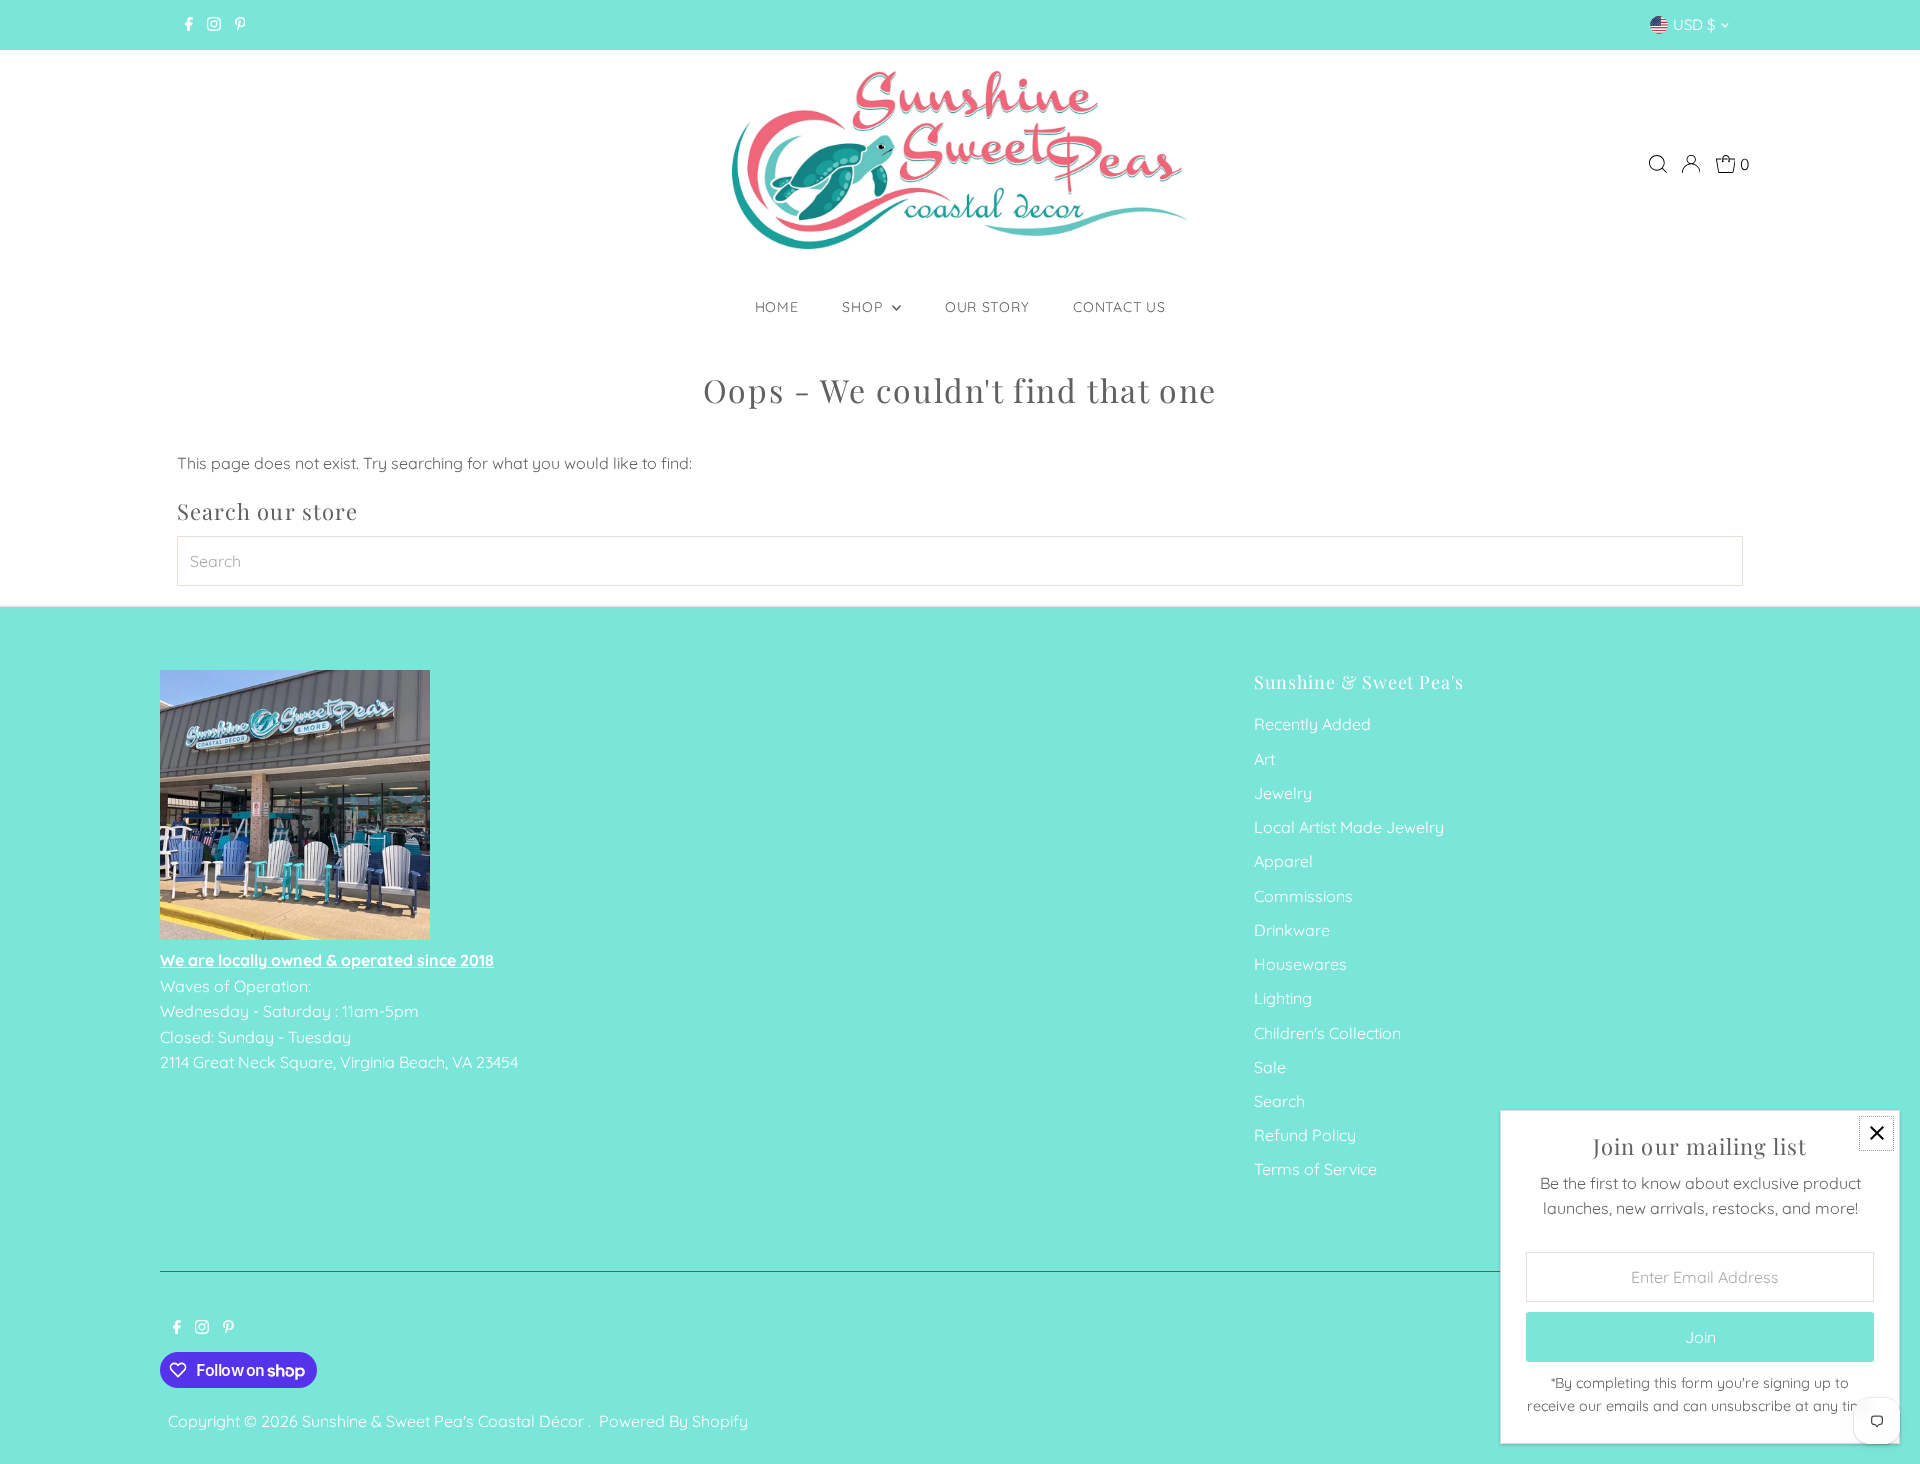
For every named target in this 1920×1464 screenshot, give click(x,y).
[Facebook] (189, 25)
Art (1264, 759)
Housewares (1300, 964)
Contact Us (1119, 307)
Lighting (1283, 998)
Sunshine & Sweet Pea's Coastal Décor (445, 1421)
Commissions (1303, 896)
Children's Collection (1327, 1033)
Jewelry (1283, 793)
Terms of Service (1315, 1169)
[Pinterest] (240, 25)
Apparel (1283, 861)
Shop (864, 307)
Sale (1270, 1067)
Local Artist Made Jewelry (1349, 827)
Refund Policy (1305, 1135)
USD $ (1694, 24)
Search (1279, 1101)
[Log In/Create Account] (1691, 164)
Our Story (987, 307)
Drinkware (1292, 930)
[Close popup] (1876, 1133)
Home (777, 307)
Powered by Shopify (673, 1421)
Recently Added (1312, 724)
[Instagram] (214, 25)
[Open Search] (1658, 164)
